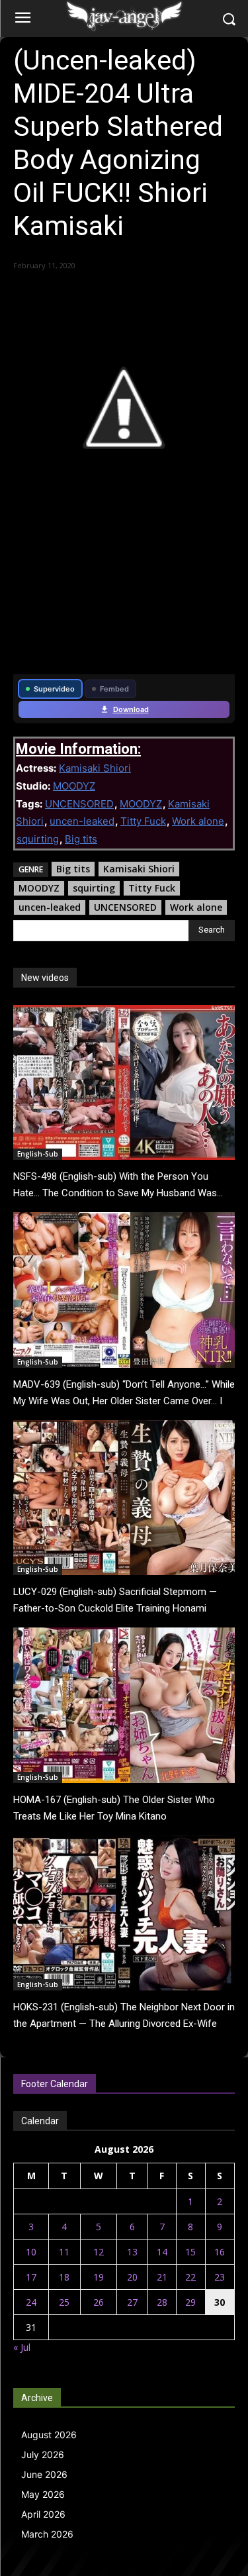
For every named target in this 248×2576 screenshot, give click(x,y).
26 (99, 2302)
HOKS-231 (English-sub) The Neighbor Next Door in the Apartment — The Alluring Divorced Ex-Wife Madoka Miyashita (124, 2024)
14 (162, 2252)
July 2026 (43, 2454)
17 (31, 2277)
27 (132, 2302)
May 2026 (43, 2494)
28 (162, 2302)
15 (190, 2252)
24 (31, 2302)
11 (64, 2252)
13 (132, 2252)
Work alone (198, 821)
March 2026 (47, 2534)
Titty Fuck (143, 821)
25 (64, 2302)
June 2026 (44, 2474)
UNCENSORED (79, 804)
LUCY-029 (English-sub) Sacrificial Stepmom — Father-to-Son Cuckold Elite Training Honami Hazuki (115, 1608)
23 (220, 2277)
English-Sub (38, 1154)
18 (64, 2277)
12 (99, 2252)
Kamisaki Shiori (95, 768)
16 (220, 2252)
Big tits (81, 839)
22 (190, 2277)
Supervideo (54, 689)
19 (99, 2277)
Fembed (114, 689)
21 (162, 2277)
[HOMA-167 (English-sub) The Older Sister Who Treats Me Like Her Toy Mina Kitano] (124, 1705)
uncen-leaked (82, 821)
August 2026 (49, 2435)
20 (132, 2277)
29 (190, 2302)
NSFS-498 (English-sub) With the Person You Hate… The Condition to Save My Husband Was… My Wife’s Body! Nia (118, 1193)
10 (31, 2252)
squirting (38, 839)
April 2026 (43, 2514)
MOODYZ (74, 786)
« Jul (22, 2347)
